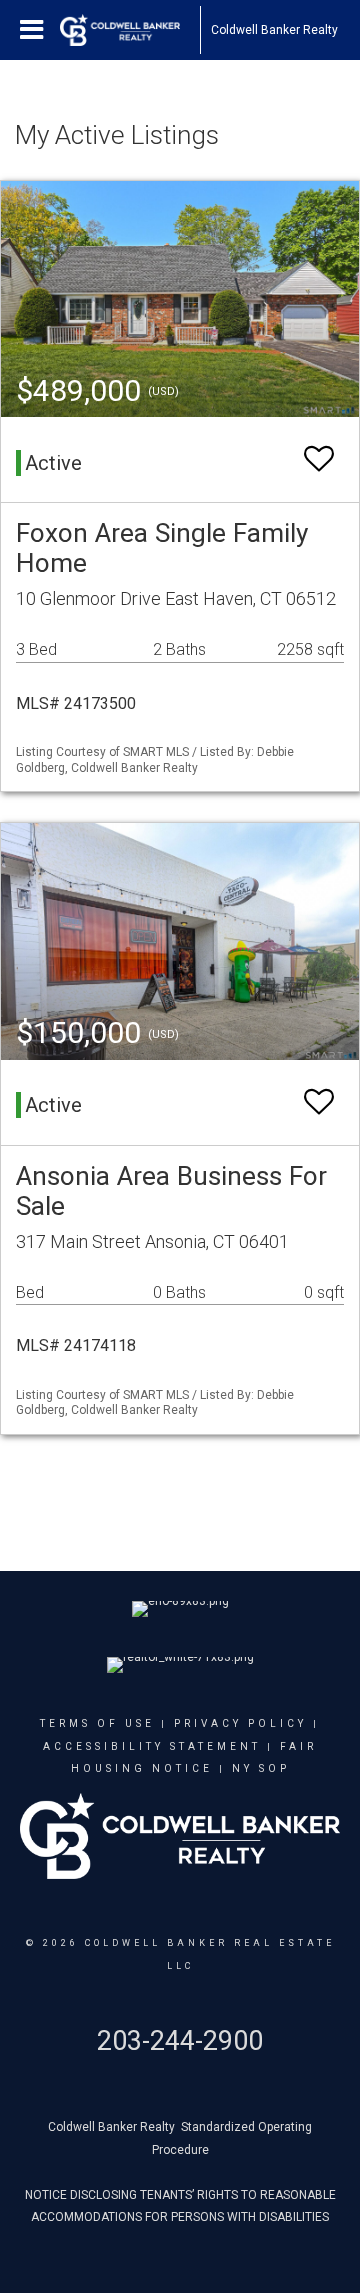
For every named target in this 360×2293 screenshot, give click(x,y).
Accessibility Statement (152, 1746)
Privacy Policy (240, 1723)
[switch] (319, 459)
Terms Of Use (97, 1723)
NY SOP (261, 1768)
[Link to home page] (130, 30)
